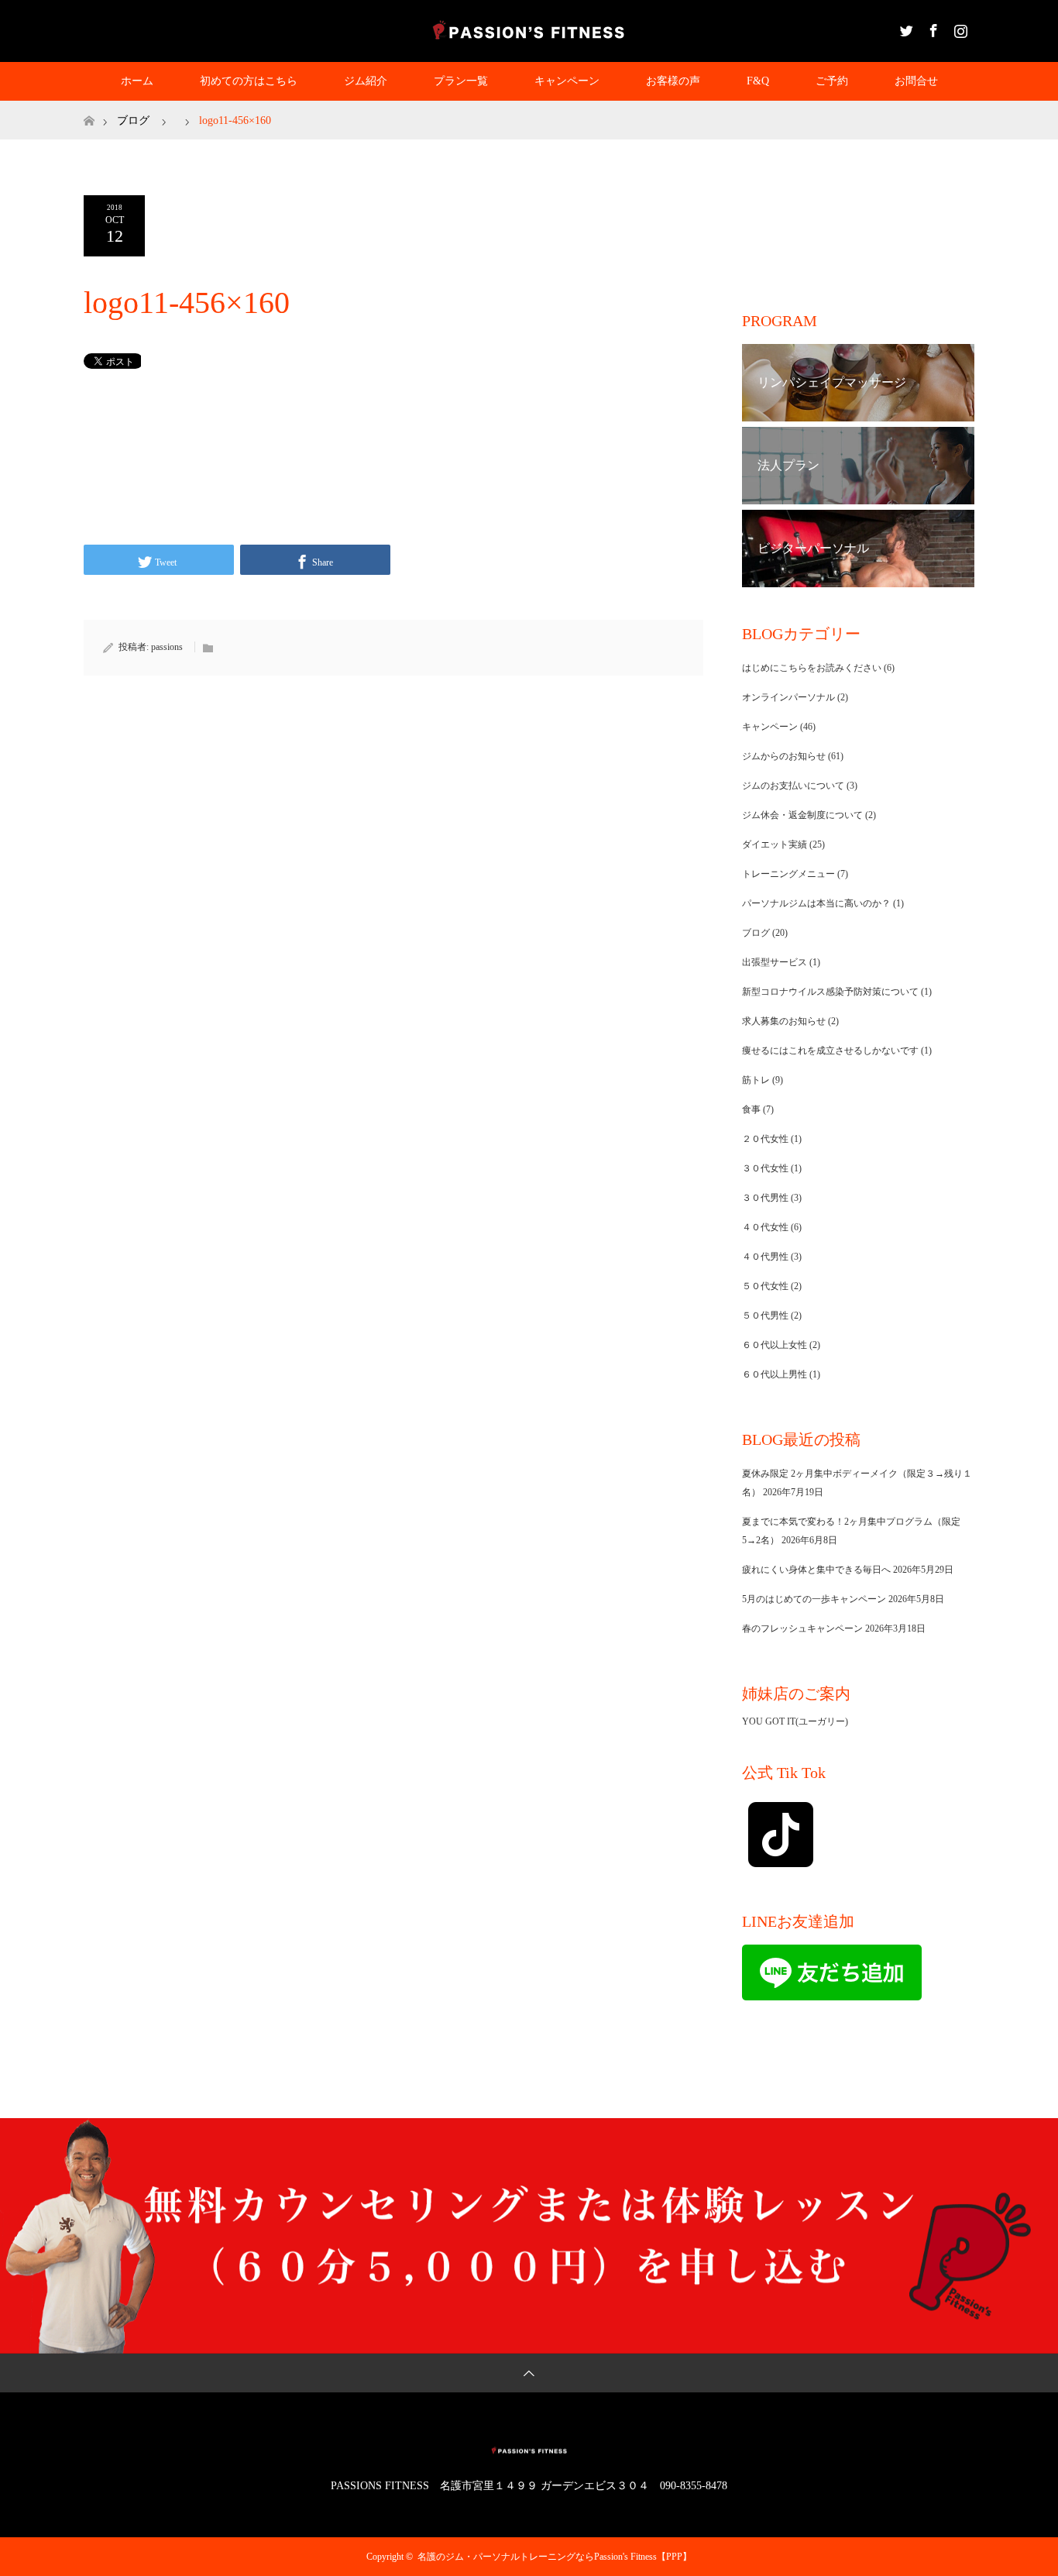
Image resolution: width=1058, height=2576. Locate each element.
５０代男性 (765, 1316)
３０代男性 (765, 1198)
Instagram (959, 28)
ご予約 (832, 81)
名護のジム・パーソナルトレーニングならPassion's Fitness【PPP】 (555, 2557)
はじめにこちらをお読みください (812, 668)
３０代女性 (765, 1168)
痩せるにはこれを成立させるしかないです (830, 1051)
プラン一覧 (461, 81)
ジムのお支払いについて (793, 786)
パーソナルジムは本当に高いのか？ (816, 903)
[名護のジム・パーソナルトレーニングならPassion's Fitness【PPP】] (529, 30)
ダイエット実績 (775, 844)
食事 (751, 1109)
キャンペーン (567, 81)
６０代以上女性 (775, 1345)
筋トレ (756, 1080)
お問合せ (916, 81)
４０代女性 (765, 1227)
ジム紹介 (366, 81)
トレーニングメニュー (788, 874)
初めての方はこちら (249, 81)
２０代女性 (765, 1139)
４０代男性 (765, 1257)
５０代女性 (765, 1286)
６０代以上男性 (775, 1374)
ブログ (133, 120)
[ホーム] (89, 107)
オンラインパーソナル (788, 697)
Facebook (932, 28)
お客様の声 (673, 81)
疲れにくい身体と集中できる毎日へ (816, 1570)
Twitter (905, 28)
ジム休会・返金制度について (802, 815)
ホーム (137, 81)
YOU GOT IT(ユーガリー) (795, 1721)
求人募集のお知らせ (784, 1021)
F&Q (758, 81)
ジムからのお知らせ (784, 756)
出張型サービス (775, 962)
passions (167, 647)
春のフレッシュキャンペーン (802, 1628)
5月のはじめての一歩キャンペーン (814, 1599)
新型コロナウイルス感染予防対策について (830, 992)
